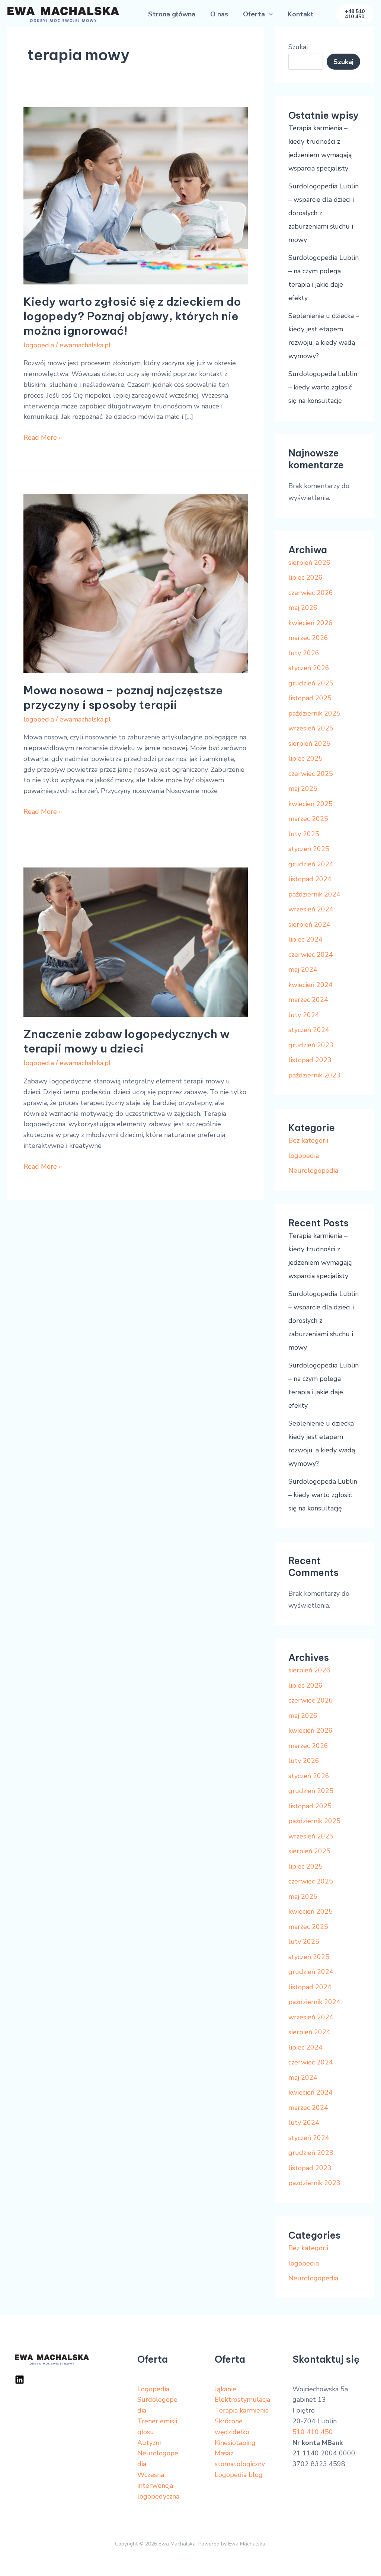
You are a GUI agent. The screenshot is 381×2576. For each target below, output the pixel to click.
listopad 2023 (310, 1060)
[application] (269, 14)
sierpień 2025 (309, 743)
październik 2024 (314, 894)
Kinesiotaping (235, 2443)
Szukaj (298, 47)
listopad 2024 (310, 879)
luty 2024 (304, 1015)
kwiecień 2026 (310, 623)
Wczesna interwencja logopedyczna (158, 2486)
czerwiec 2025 (311, 774)
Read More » (43, 437)
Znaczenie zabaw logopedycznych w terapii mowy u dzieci (127, 1041)
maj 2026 (303, 608)
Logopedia (153, 2389)
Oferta (254, 14)
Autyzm (149, 2443)
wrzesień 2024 (311, 909)
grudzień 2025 (311, 683)
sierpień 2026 (309, 563)
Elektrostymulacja (242, 2400)
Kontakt (301, 14)
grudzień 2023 (311, 1045)
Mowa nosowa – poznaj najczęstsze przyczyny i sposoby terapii (123, 698)
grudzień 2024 (311, 864)
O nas (219, 14)
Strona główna (172, 14)
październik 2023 (314, 1075)
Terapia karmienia (242, 2410)
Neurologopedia (313, 1171)
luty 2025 (304, 834)
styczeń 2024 (309, 1030)
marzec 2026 (308, 638)
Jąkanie (225, 2389)
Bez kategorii (308, 1140)
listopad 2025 (310, 698)
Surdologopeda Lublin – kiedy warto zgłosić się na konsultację (323, 387)
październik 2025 (314, 713)
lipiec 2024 (305, 939)
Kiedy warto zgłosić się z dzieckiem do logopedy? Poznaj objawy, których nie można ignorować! (132, 316)
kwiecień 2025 (310, 804)
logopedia (39, 345)
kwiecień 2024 (310, 985)
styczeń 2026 (309, 668)
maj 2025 (303, 789)
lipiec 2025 (305, 758)
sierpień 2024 (309, 924)
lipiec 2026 (305, 577)
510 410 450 (313, 2432)
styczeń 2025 (309, 849)
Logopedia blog (239, 2475)
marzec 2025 (308, 819)
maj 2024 (303, 969)
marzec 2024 (308, 1000)
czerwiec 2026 (311, 593)
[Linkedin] (20, 2380)
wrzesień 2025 (311, 728)
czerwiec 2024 (311, 955)
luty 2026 (304, 653)
